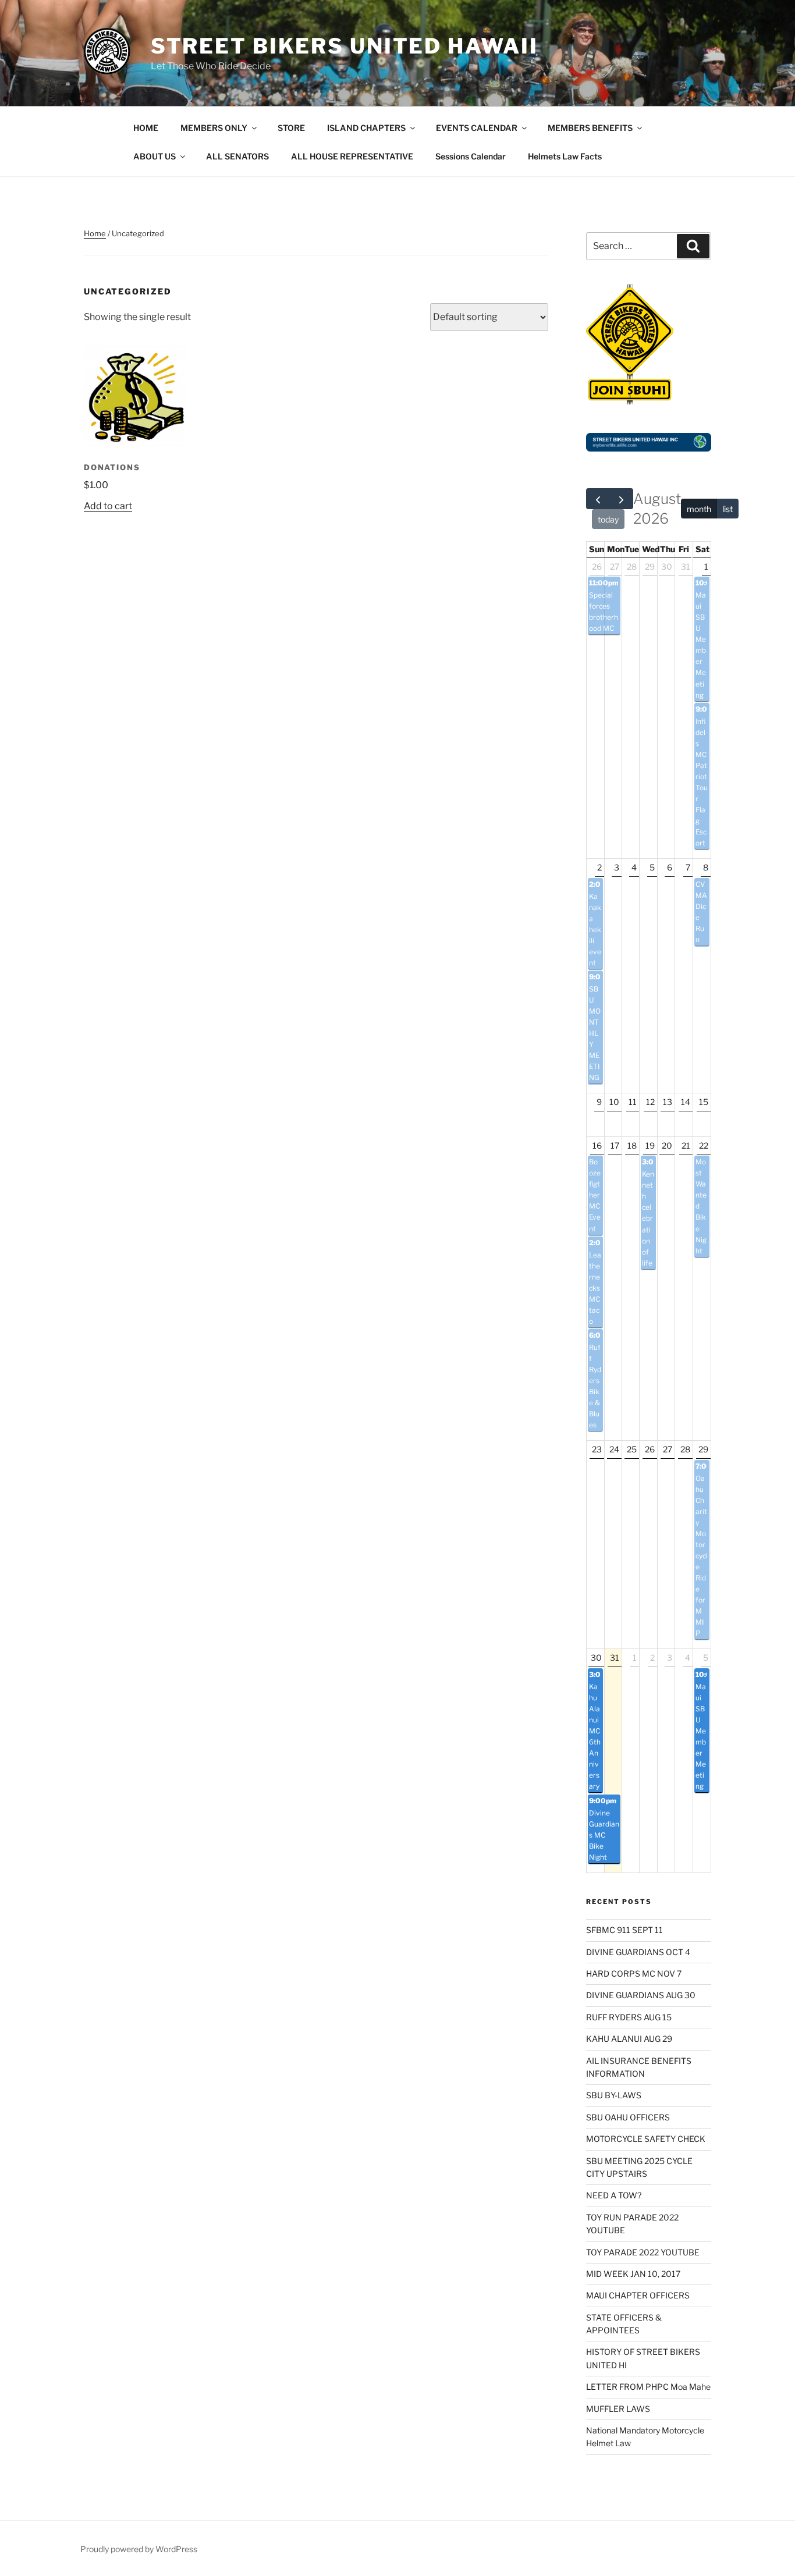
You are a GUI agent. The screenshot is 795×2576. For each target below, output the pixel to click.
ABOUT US (155, 156)
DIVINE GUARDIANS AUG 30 (641, 1995)
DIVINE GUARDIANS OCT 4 (638, 1952)
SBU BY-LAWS (614, 2095)
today (608, 519)
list (727, 509)
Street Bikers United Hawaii (345, 46)
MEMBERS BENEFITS (590, 128)
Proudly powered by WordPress (139, 2549)
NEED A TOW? (614, 2195)
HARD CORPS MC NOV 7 (634, 1973)
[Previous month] (598, 499)
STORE (291, 128)
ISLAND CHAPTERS (366, 128)
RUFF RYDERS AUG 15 (629, 2017)
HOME (146, 128)
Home (95, 233)
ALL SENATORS (237, 156)
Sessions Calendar (471, 156)
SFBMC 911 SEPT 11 (624, 1930)
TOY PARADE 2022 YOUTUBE (643, 2252)
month (699, 509)
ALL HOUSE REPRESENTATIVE (352, 156)
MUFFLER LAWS (618, 2409)
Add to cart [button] (108, 506)
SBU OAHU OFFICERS (628, 2117)
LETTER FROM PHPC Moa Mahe (648, 2387)
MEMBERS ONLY (214, 128)
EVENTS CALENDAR (477, 128)
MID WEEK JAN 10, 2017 (633, 2274)
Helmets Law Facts (565, 156)
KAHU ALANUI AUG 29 (629, 2039)
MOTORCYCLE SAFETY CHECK (646, 2139)
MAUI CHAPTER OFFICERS (638, 2295)
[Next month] (621, 499)
